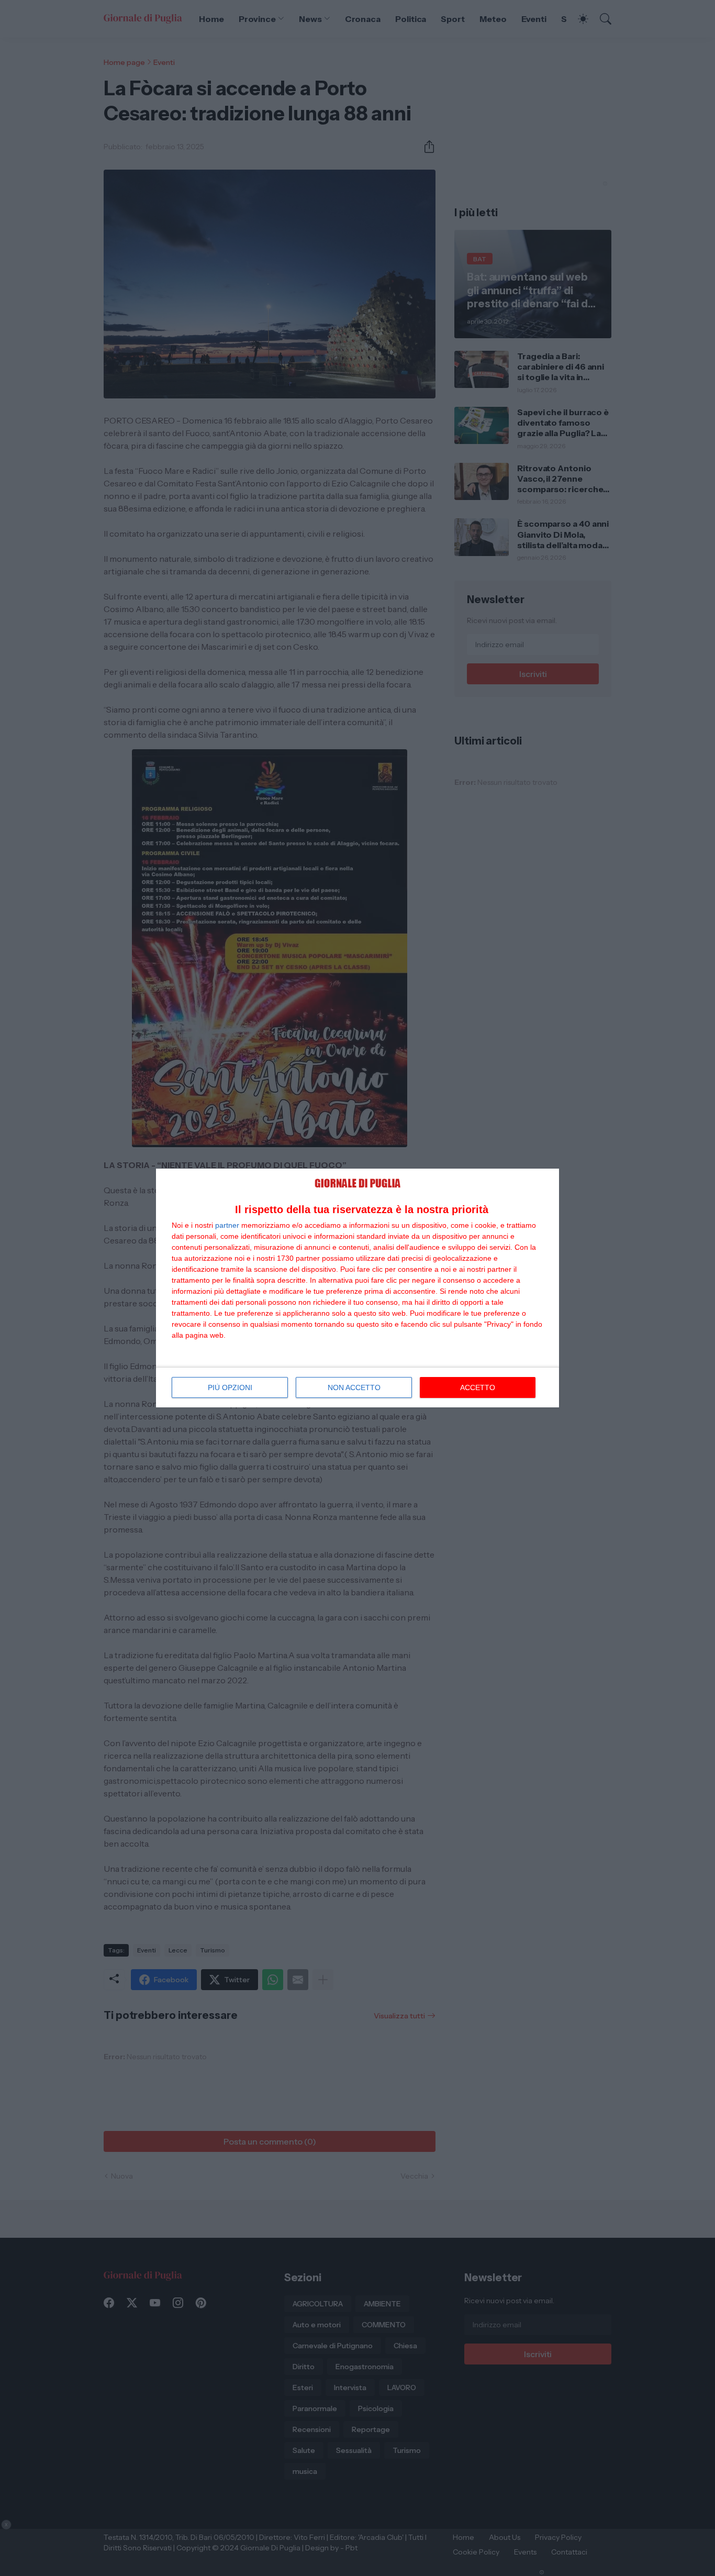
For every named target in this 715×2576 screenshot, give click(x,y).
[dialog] (357, 1288)
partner (227, 1225)
